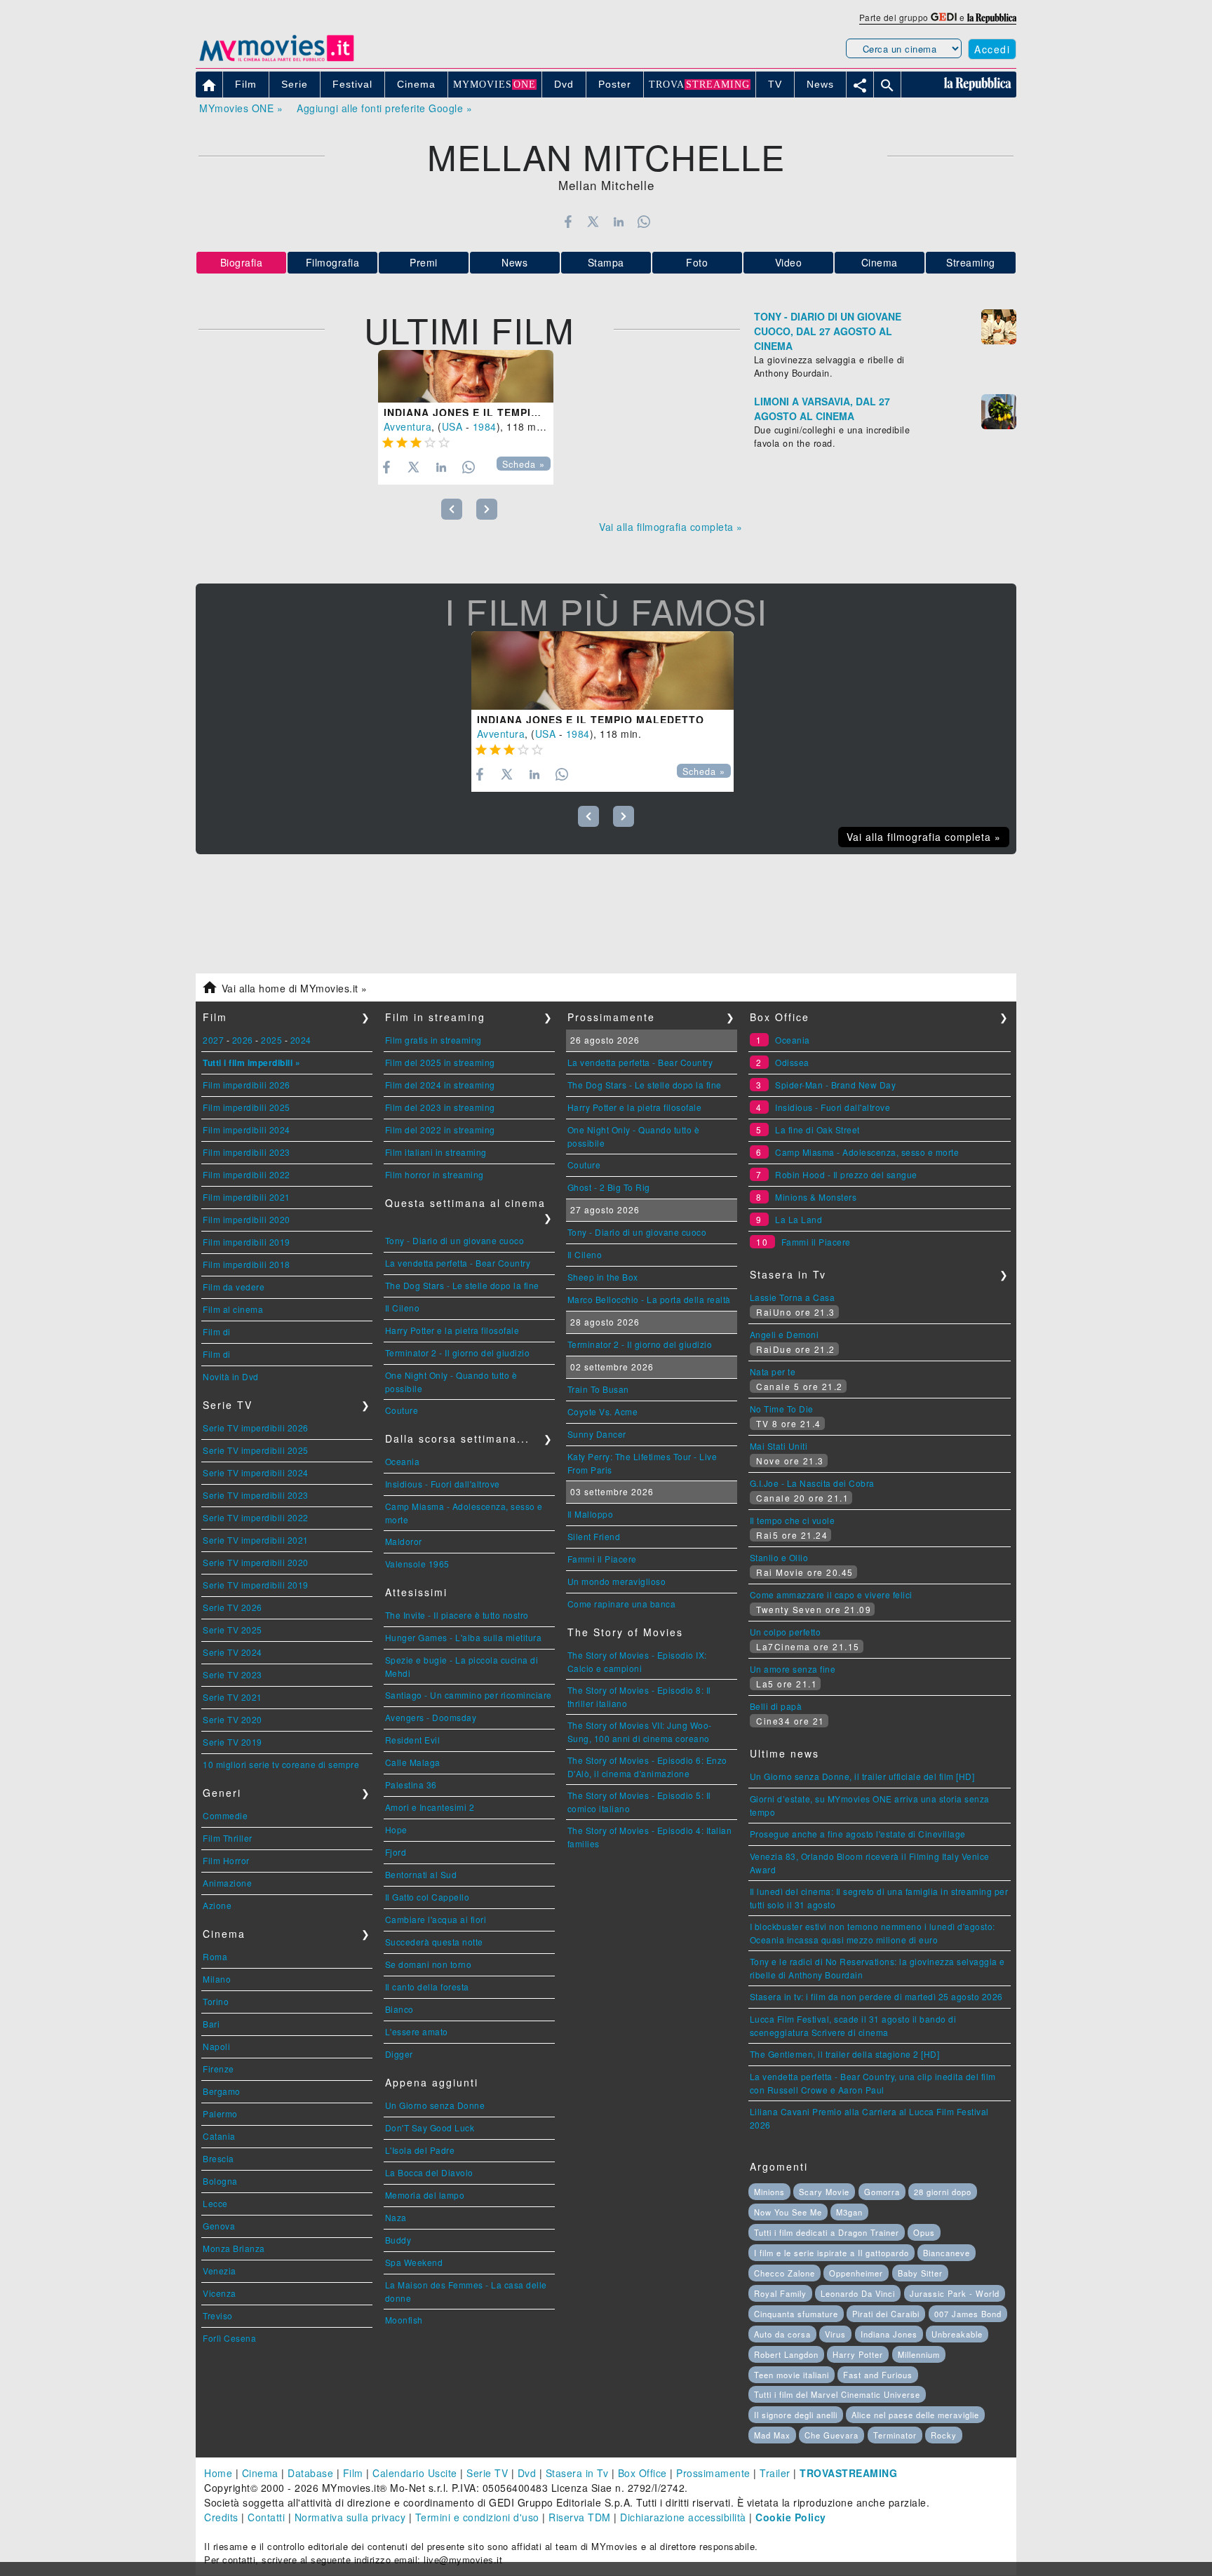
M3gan (849, 2212)
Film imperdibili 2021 (247, 1197)
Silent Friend (594, 1536)
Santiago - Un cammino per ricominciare (469, 1695)
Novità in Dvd (231, 1376)
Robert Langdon (786, 2354)
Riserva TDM (580, 2517)
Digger (399, 2054)
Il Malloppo (591, 1514)
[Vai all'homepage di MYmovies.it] (276, 60)
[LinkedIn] (618, 222)
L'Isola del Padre (420, 2150)
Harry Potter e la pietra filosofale (452, 1330)
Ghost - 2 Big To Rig (609, 1187)
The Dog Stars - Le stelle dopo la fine (462, 1285)
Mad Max (772, 2435)
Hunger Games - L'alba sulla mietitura (464, 1637)
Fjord (396, 1852)
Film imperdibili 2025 (247, 1107)
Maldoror (404, 1541)
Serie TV (487, 2473)
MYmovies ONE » (241, 108)
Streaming (971, 262)
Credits (221, 2517)
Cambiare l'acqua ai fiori (436, 1919)
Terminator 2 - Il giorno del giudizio (458, 1353)
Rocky (944, 2435)
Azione (217, 1905)
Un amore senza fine (793, 1669)
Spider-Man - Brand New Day (835, 1085)
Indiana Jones (889, 2334)
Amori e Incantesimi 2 (430, 1807)
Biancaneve (947, 2253)
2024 (301, 1040)
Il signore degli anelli (796, 2415)
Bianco (399, 2009)
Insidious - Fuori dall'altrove (443, 1484)
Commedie (225, 1815)
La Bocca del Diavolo (429, 2172)
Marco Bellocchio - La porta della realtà (649, 1299)
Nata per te (773, 1371)
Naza (396, 2217)
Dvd (527, 2473)
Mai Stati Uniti (779, 1446)
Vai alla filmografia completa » (671, 527)
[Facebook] (568, 222)
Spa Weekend (414, 2262)
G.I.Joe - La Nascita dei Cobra (812, 1483)
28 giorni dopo (943, 2192)
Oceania (403, 1461)
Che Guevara (831, 2435)
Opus (924, 2232)
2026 (243, 1040)
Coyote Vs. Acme (603, 1411)
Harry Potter (858, 2354)
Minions (769, 2192)
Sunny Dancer (597, 1434)
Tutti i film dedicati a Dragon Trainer (827, 2232)
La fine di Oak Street (817, 1129)
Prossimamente (713, 2473)
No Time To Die (782, 1409)
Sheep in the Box (603, 1277)
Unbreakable (957, 2334)
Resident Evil (413, 1740)
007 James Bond (968, 2314)
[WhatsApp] (644, 222)
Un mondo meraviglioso (617, 1581)
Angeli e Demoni (785, 1334)
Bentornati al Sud (421, 1874)
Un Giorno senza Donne (435, 2105)
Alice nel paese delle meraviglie (915, 2415)
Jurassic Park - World (955, 2293)
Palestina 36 (411, 1785)
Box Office (642, 2473)
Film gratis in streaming (433, 1040)
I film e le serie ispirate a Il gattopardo (831, 2253)
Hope (396, 1829)
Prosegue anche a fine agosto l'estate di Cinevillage (858, 1834)
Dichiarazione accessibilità (683, 2517)
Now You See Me (788, 2212)
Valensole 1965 (417, 1564)
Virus (835, 2334)
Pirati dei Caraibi (886, 2314)
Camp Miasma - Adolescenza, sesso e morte (867, 1152)
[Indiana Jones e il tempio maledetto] (466, 376)
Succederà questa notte (434, 1942)
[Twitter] (593, 222)
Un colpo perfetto (786, 1632)
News (514, 262)
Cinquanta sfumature (796, 2314)
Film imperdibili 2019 (247, 1242)
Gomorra (882, 2192)
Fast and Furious (878, 2375)
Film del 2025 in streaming (440, 1062)
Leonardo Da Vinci (858, 2293)
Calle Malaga (413, 1762)
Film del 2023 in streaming (440, 1107)
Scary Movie (824, 2192)
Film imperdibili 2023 (247, 1152)
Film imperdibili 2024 (247, 1129)
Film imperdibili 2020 (247, 1219)
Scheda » (524, 464)
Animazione (227, 1883)
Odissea (792, 1062)
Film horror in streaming (435, 1174)
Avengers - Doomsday (431, 1717)
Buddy (398, 2240)
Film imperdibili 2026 (247, 1085)
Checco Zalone (785, 2273)
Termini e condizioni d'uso (477, 2517)
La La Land (799, 1219)
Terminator (895, 2435)
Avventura (408, 426)
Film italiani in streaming (436, 1152)
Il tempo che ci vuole (793, 1520)
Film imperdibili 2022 (247, 1174)
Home (218, 2473)
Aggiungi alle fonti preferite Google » (384, 108)
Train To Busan (598, 1389)
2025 (271, 1040)
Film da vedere (234, 1287)
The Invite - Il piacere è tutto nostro (457, 1615)
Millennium (919, 2354)
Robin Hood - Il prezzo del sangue (846, 1174)
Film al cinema (233, 1309)
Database (310, 2473)
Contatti (266, 2517)
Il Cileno (403, 1308)
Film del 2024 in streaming (440, 1085)
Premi (424, 262)
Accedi (992, 49)
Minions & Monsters (816, 1197)
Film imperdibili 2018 (247, 1264)
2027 (213, 1040)
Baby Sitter (920, 2273)
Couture (402, 1410)
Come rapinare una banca (622, 1604)
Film (353, 2473)
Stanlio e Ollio (779, 1557)
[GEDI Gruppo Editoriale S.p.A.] (944, 17)
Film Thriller (228, 1838)
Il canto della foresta (427, 1987)
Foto (697, 262)
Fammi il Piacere (602, 1559)
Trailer (775, 2473)
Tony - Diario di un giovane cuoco (455, 1240)
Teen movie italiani (792, 2375)
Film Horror (226, 1860)
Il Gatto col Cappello (427, 1897)
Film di (217, 1331)
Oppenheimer (856, 2273)
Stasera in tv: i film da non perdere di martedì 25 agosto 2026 (876, 1996)
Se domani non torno (429, 1964)
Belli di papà (776, 1706)
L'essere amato (417, 2031)
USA (452, 426)
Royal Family (780, 2293)
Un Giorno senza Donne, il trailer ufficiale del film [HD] (862, 1776)
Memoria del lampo (425, 2195)
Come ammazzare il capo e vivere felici (831, 1594)
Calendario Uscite (415, 2473)
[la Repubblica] (992, 17)
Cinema (880, 262)
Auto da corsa (782, 2334)
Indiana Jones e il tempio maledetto (497, 412)
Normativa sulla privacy (350, 2517)
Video (789, 262)
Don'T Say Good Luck (430, 2127)
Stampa (606, 262)
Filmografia (333, 262)
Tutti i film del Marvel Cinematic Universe (837, 2394)
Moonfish (404, 2320)
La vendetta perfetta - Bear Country (458, 1263)
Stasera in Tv (577, 2473)
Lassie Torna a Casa (793, 1297)
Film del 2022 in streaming (440, 1129)
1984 (485, 426)
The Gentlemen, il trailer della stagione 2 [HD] (845, 2054)
